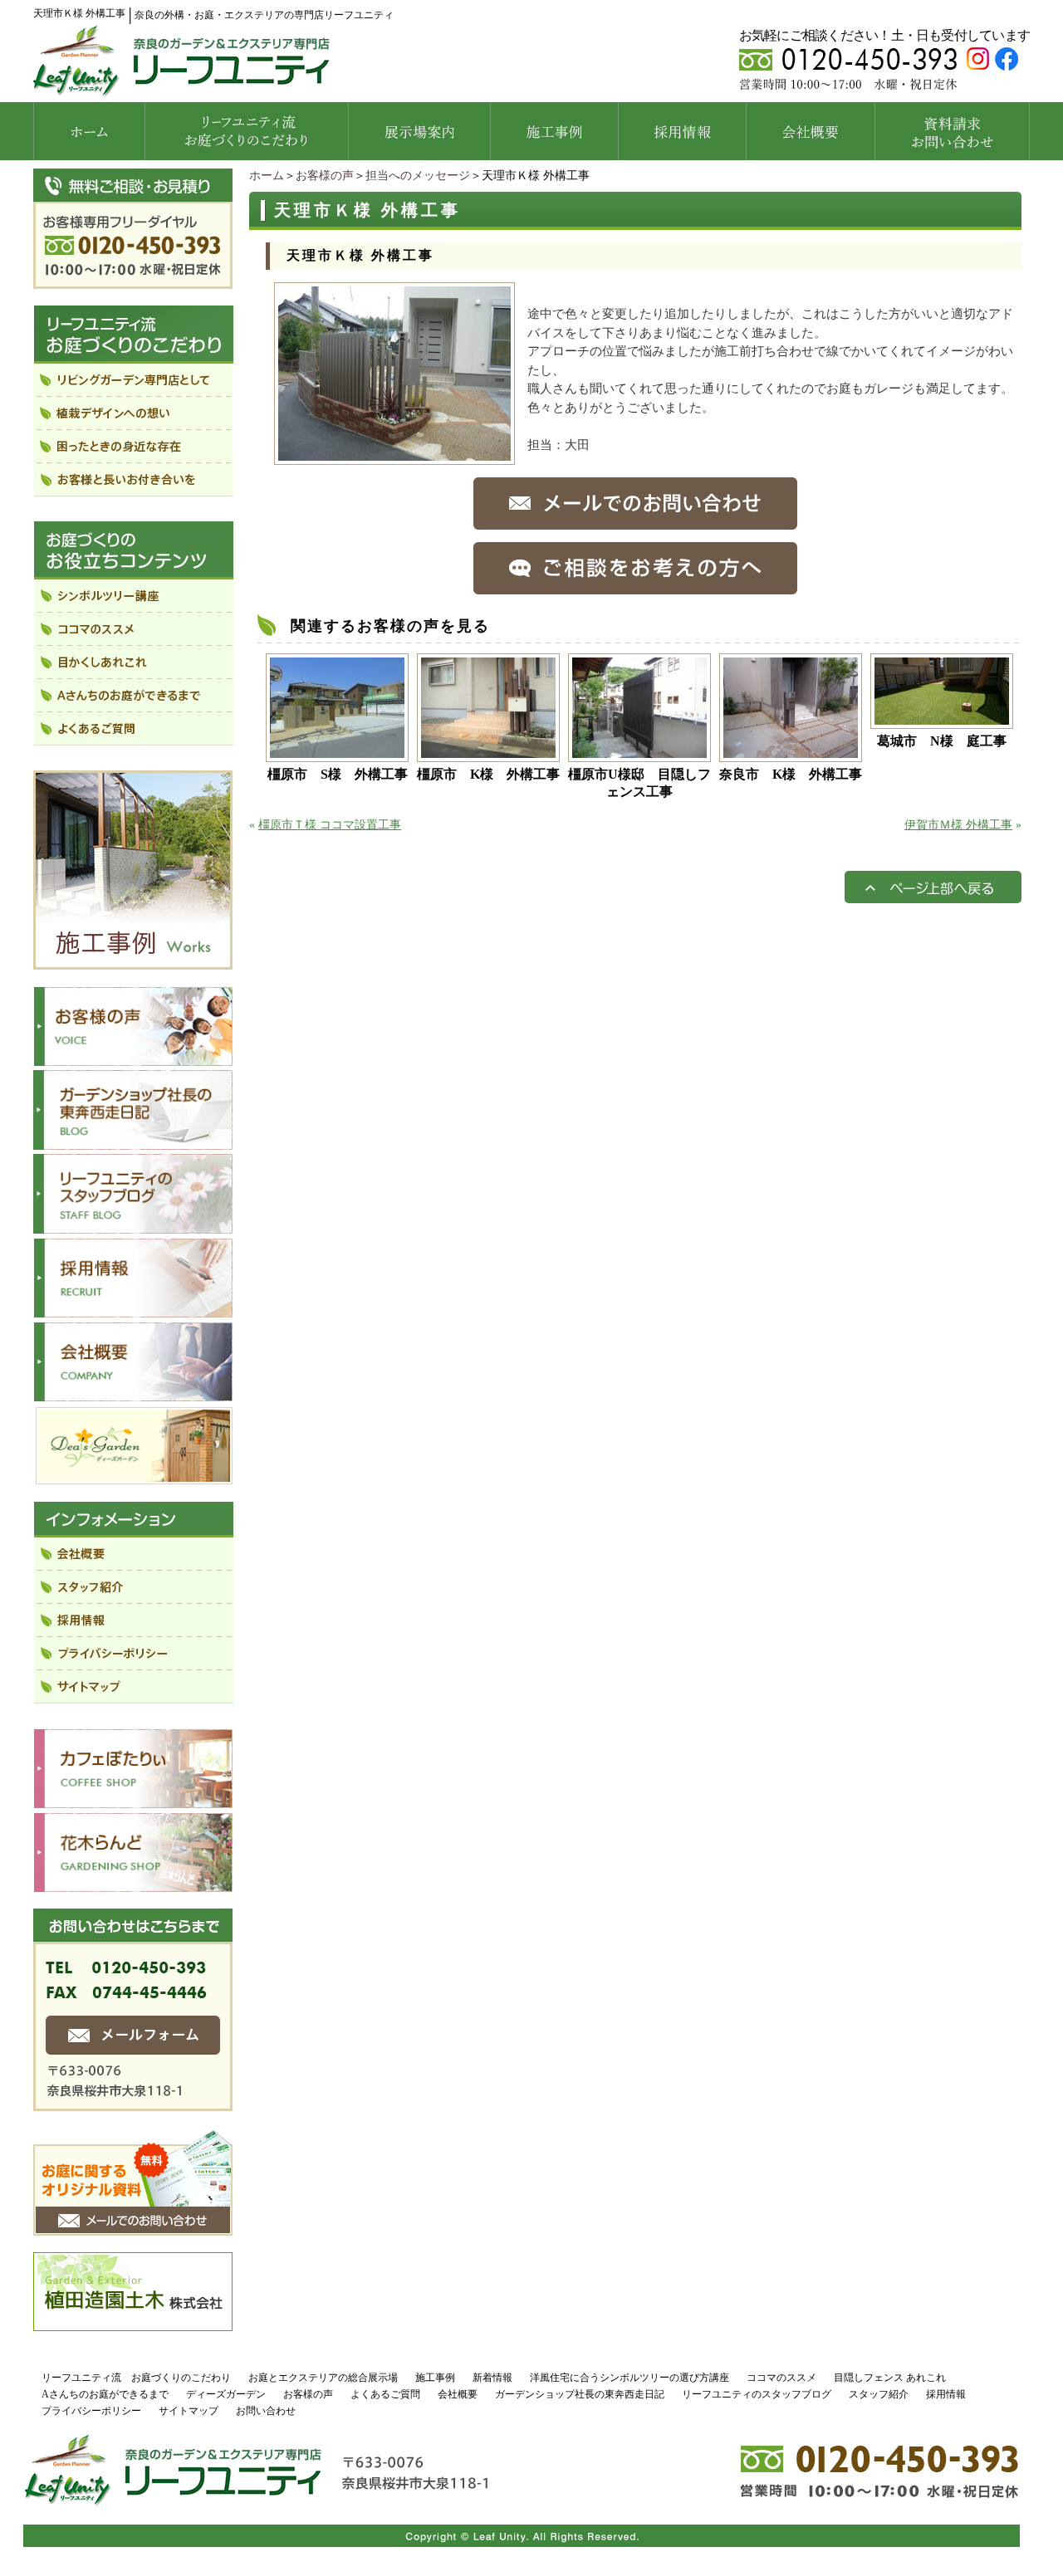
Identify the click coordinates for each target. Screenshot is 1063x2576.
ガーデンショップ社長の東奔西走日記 (580, 2394)
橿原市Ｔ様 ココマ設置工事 (330, 825)
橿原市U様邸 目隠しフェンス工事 (639, 783)
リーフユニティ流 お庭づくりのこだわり (136, 2378)
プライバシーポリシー (91, 2411)
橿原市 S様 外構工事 (338, 774)
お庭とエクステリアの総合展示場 (323, 2378)
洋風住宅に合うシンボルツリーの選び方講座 (629, 2378)
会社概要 (458, 2394)
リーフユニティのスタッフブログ (757, 2394)
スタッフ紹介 (879, 2394)
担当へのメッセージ (418, 176)
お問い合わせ (266, 2411)
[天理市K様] (394, 457)
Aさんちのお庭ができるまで (105, 2394)
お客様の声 (325, 176)
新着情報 (492, 2378)
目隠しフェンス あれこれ (890, 2378)
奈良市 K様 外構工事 (791, 774)
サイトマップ (189, 2411)
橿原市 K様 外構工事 (488, 774)
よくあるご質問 (385, 2394)
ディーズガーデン (226, 2394)
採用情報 (946, 2394)
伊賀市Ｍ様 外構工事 (958, 825)
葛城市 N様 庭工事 (942, 741)
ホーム (267, 176)
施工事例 (435, 2378)
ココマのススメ (781, 2378)
